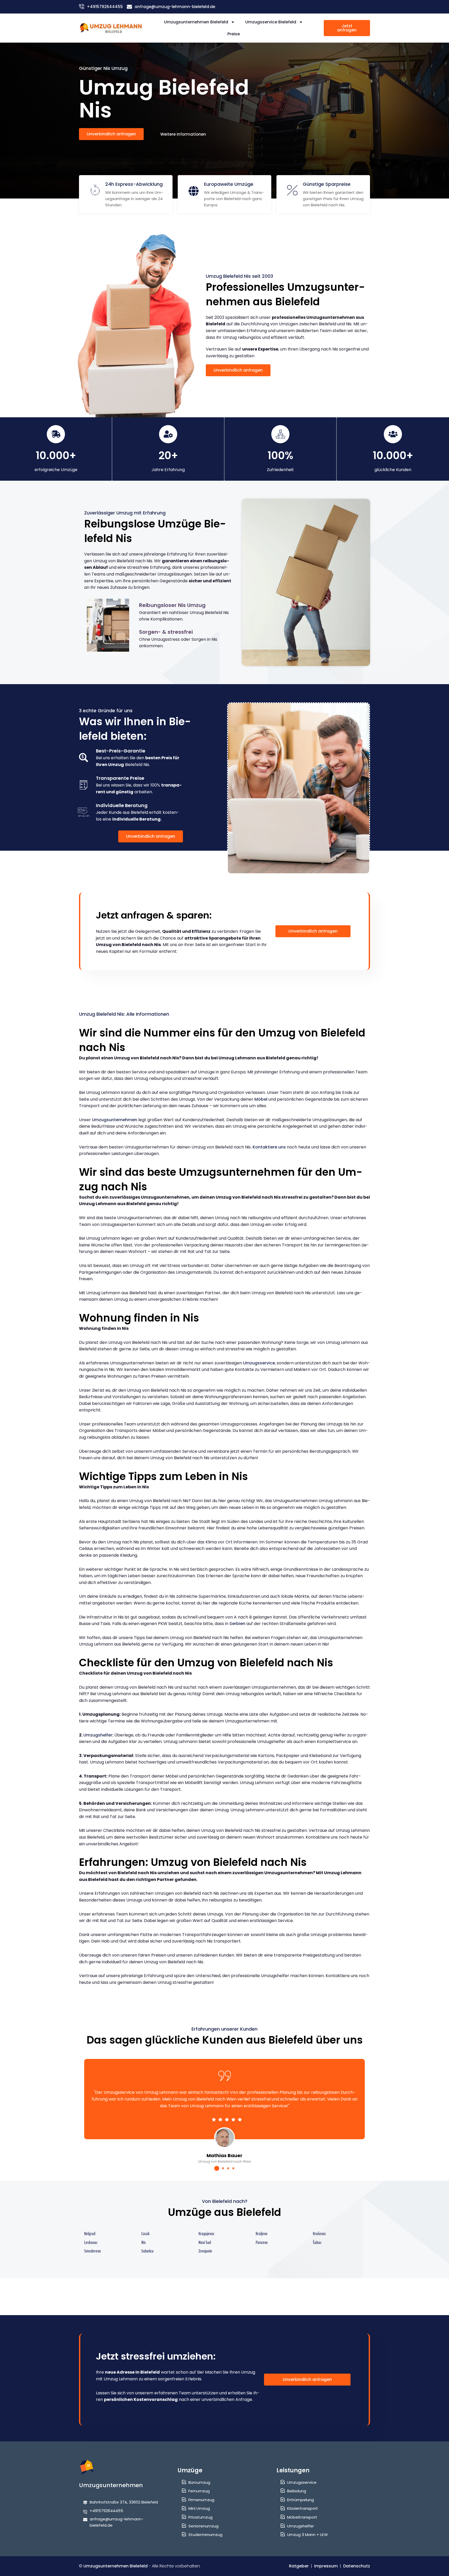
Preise (234, 34)
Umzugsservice (259, 1363)
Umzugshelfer (98, 1735)
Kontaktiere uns (269, 1147)
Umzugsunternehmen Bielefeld (196, 22)
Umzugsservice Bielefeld (271, 22)
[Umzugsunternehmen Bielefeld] (111, 28)
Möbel (261, 1099)
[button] (217, 2168)
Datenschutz (357, 2566)
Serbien (237, 1624)
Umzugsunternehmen (115, 1120)
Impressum (326, 2566)
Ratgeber (299, 2566)
